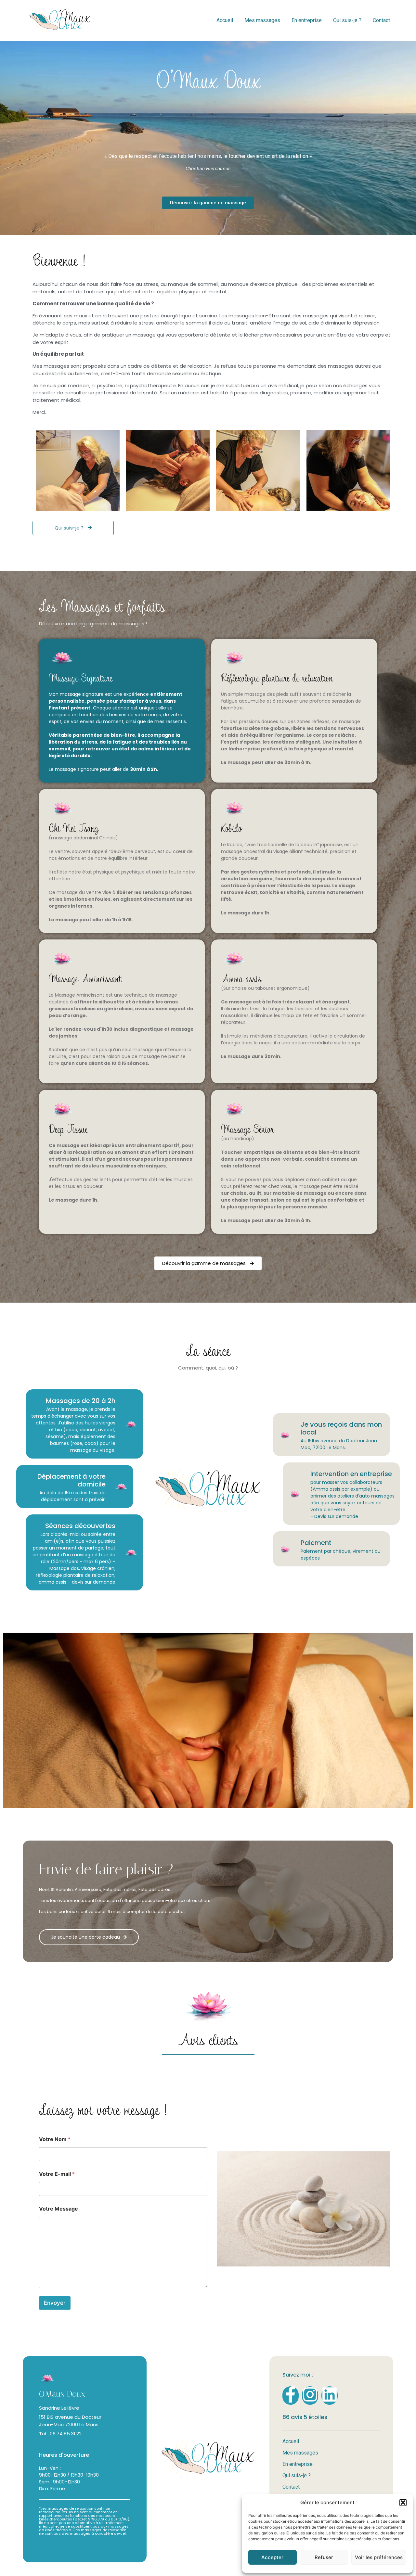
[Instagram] (310, 2396)
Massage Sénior (247, 1128)
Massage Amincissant (85, 978)
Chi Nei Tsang (74, 828)
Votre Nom (55, 2139)
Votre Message (58, 2209)
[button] (403, 2503)
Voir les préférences (379, 2557)
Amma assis (241, 978)
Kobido (231, 828)
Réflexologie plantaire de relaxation (277, 677)
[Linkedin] (330, 2396)
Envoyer (55, 2302)
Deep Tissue (68, 1128)
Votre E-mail (57, 2174)
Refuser (324, 2557)
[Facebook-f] (291, 2396)
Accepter (272, 2557)
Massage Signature (81, 677)
